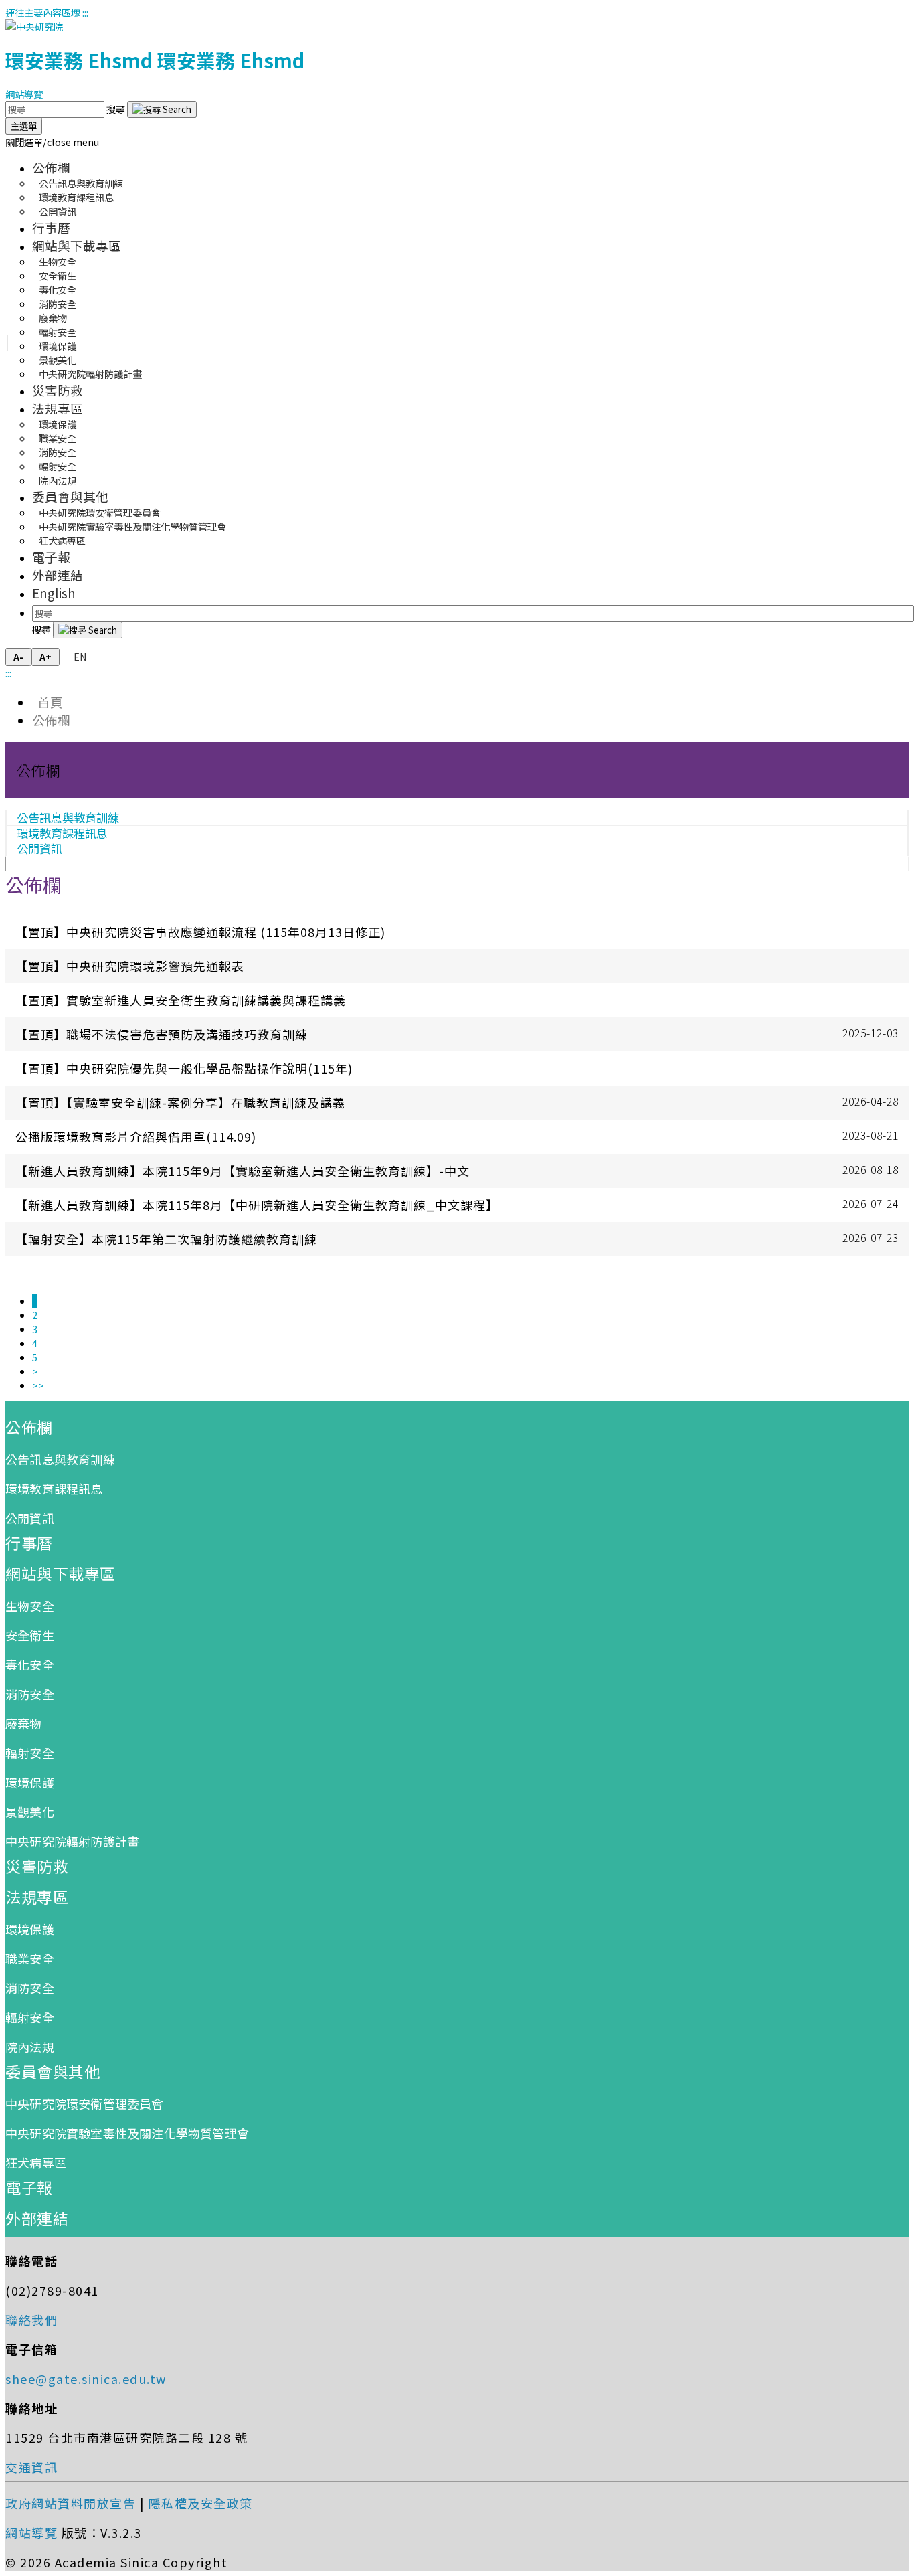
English (54, 593)
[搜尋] (162, 109)
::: (85, 12)
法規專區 (58, 408)
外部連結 (58, 575)
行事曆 (51, 227)
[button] (52, 142)
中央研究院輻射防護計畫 (90, 374)
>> (38, 1385)
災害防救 (58, 390)
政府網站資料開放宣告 (71, 2503)
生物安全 (30, 1606)
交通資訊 (31, 2467)
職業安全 (30, 1958)
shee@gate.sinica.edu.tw (86, 2379)
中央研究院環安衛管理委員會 (85, 2103)
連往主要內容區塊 (43, 12)
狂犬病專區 (62, 540)
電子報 (51, 556)
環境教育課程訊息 (54, 1488)
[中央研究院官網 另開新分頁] (34, 26)
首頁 (48, 702)
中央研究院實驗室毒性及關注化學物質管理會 (132, 526)
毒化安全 (30, 1664)
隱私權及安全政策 (201, 2503)
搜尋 (117, 109)
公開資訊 (58, 211)
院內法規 (58, 480)
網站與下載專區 (77, 245)
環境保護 (30, 1782)
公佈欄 (51, 167)
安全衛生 (30, 1635)
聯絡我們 (31, 2320)
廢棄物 (24, 1723)
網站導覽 (24, 94)
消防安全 (30, 1694)
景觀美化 (30, 1812)
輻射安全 (30, 1753)
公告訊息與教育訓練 (60, 1459)
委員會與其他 (70, 496)
